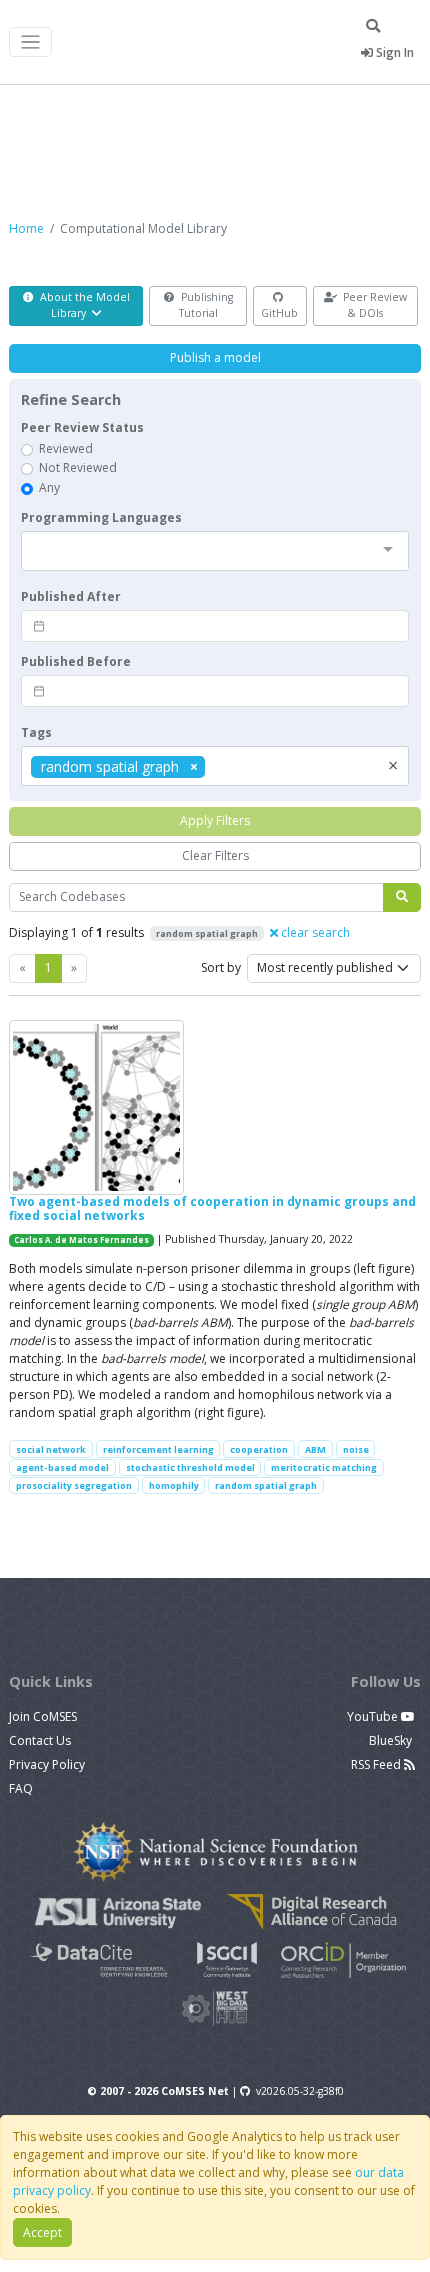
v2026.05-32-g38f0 (300, 2091)
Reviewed (66, 448)
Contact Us (40, 1740)
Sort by (221, 967)
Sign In (393, 52)
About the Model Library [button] (83, 305)
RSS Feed (377, 1764)
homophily (174, 1485)
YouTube (374, 1716)
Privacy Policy (47, 1764)
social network (51, 1449)
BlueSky (392, 1740)
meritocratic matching (324, 1467)
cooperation (259, 1449)
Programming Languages (101, 517)
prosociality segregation (74, 1485)
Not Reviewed (78, 467)
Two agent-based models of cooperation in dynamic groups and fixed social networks (212, 1208)
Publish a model (215, 357)
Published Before (76, 661)
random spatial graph (266, 1485)
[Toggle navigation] (30, 42)
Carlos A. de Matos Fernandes (81, 1240)
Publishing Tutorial (205, 305)
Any (49, 487)
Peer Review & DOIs (373, 305)
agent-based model (62, 1467)
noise (356, 1449)
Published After (71, 596)
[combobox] (215, 551)
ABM (315, 1449)
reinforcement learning (158, 1449)
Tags (36, 732)
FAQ (21, 1788)
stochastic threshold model (190, 1467)
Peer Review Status (82, 427)
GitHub (279, 313)
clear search (314, 932)
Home (26, 228)
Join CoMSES (43, 1716)
